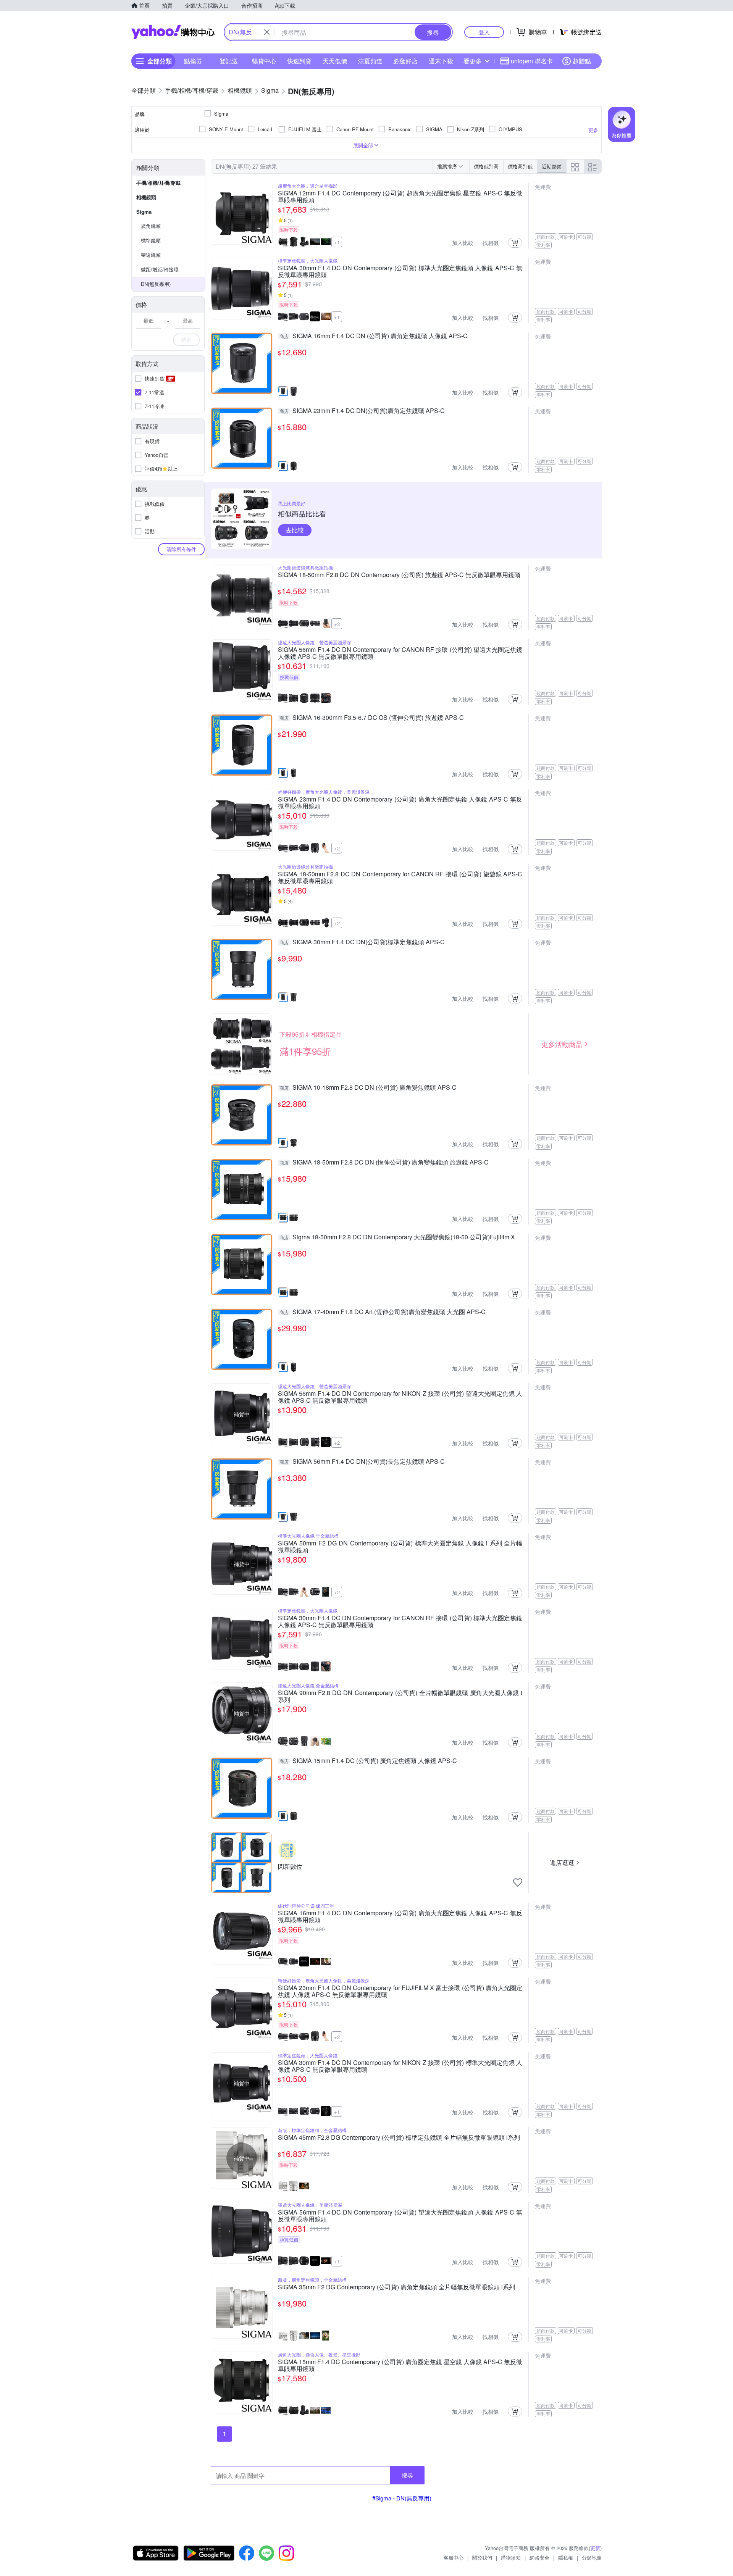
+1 (337, 242)
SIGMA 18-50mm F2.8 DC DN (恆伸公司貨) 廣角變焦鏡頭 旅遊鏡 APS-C (384, 1163)
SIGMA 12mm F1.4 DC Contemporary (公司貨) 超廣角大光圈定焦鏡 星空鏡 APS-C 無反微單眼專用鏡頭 (400, 197)
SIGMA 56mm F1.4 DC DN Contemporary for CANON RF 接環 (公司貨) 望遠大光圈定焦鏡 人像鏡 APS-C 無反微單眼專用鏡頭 (400, 653)
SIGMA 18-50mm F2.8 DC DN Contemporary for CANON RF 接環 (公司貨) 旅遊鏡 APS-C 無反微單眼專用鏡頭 (400, 877)
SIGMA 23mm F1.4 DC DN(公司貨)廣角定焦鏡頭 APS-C (362, 411)
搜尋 (407, 2475)
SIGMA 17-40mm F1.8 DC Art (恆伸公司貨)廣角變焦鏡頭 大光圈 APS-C (383, 1312)
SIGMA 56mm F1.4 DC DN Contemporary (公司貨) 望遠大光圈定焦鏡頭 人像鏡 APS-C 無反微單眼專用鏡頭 (400, 2216)
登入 (484, 32)
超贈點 (582, 61)
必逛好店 (405, 61)
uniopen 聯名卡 (532, 61)
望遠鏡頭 (151, 255)
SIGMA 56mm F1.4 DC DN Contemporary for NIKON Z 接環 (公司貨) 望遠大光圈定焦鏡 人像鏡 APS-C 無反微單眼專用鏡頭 (400, 1397)
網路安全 (539, 2557)
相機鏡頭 (146, 197)
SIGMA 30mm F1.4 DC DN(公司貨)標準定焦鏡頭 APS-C (362, 942)
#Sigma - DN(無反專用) (402, 2498)
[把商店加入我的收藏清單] (518, 1882)
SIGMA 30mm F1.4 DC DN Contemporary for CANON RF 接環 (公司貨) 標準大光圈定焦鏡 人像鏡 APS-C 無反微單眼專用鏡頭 (400, 1621)
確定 (186, 340)
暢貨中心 (264, 61)
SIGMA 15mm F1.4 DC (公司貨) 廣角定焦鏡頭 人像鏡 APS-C (368, 1761)
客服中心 (454, 2557)
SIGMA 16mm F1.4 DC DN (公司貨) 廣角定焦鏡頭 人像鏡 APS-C (374, 336)
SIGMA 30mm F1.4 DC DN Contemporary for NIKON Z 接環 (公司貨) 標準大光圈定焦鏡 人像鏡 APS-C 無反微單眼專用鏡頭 (400, 2066)
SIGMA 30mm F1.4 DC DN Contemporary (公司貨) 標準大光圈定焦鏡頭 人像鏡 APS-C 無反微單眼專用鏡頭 (400, 271)
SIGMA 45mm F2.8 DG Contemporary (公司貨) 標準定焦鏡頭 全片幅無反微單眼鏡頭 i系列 (399, 2138)
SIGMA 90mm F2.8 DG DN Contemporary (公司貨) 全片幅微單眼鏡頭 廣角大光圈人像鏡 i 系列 (400, 1696)
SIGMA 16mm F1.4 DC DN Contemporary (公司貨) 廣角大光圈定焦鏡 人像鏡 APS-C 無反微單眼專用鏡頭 (400, 1916)
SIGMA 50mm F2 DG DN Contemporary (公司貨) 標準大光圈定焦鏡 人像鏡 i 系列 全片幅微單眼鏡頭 (400, 1547)
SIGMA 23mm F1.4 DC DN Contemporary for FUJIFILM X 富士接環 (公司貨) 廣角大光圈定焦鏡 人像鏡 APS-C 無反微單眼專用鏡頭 (400, 1991)
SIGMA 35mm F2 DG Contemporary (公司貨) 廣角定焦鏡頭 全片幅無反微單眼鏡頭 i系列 (396, 2287)
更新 (595, 2548)
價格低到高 (486, 166)
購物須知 (511, 2557)
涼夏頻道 (370, 61)
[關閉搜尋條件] (267, 32)
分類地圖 (592, 2557)
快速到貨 (299, 61)
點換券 (193, 61)
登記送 (229, 61)
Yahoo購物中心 (173, 32)
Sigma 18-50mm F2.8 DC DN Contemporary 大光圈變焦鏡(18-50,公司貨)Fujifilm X (397, 1237)
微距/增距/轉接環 (160, 269)
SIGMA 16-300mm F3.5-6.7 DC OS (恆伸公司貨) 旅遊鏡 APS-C (372, 718)
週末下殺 (441, 61)
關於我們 (482, 2557)
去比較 (295, 530)
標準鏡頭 (151, 240)
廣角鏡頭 (151, 226)
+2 (337, 848)
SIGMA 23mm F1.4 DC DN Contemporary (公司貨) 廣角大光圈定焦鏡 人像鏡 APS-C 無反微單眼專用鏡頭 (400, 803)
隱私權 (566, 2557)
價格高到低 (520, 166)
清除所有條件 (181, 549)
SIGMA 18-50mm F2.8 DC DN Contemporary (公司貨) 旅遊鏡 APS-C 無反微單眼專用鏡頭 (399, 575)
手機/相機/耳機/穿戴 (158, 183)
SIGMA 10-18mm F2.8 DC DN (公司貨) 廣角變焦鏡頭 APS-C (368, 1088)
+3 (337, 624)
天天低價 (335, 61)
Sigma (144, 212)
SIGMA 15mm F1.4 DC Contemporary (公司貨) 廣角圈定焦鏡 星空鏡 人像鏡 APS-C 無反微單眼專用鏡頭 (400, 2365)
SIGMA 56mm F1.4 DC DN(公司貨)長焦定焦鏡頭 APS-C (362, 1462)
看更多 (473, 61)
